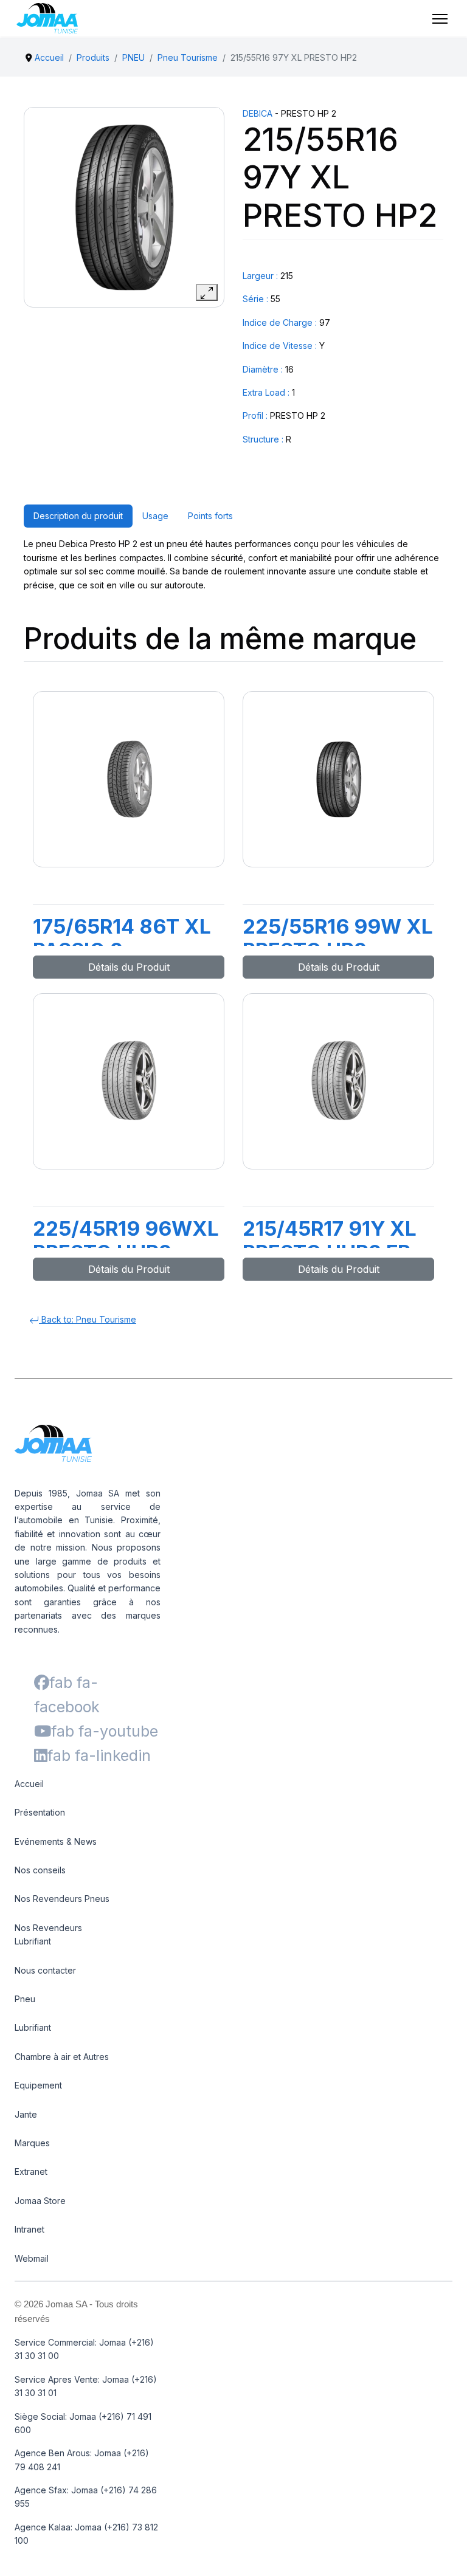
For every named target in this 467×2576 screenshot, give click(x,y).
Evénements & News (56, 1841)
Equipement (38, 2085)
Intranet (29, 2229)
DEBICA (258, 113)
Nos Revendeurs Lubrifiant (48, 1934)
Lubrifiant (33, 2027)
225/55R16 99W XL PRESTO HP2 (338, 938)
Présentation (40, 1812)
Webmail (32, 2258)
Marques (32, 2143)
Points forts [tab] (210, 516)
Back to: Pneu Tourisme (88, 1319)
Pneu (25, 1999)
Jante (26, 2114)
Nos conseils (40, 1870)
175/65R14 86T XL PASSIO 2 (122, 938)
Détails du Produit (129, 967)
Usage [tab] (155, 516)
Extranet (31, 2171)
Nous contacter (45, 1970)
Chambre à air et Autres (62, 2057)
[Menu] (440, 19)
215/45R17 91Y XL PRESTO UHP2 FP (330, 1241)
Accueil (29, 1784)
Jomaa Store (40, 2201)
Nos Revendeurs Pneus (62, 1899)
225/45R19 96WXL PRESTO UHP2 (126, 1241)
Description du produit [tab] (78, 516)
